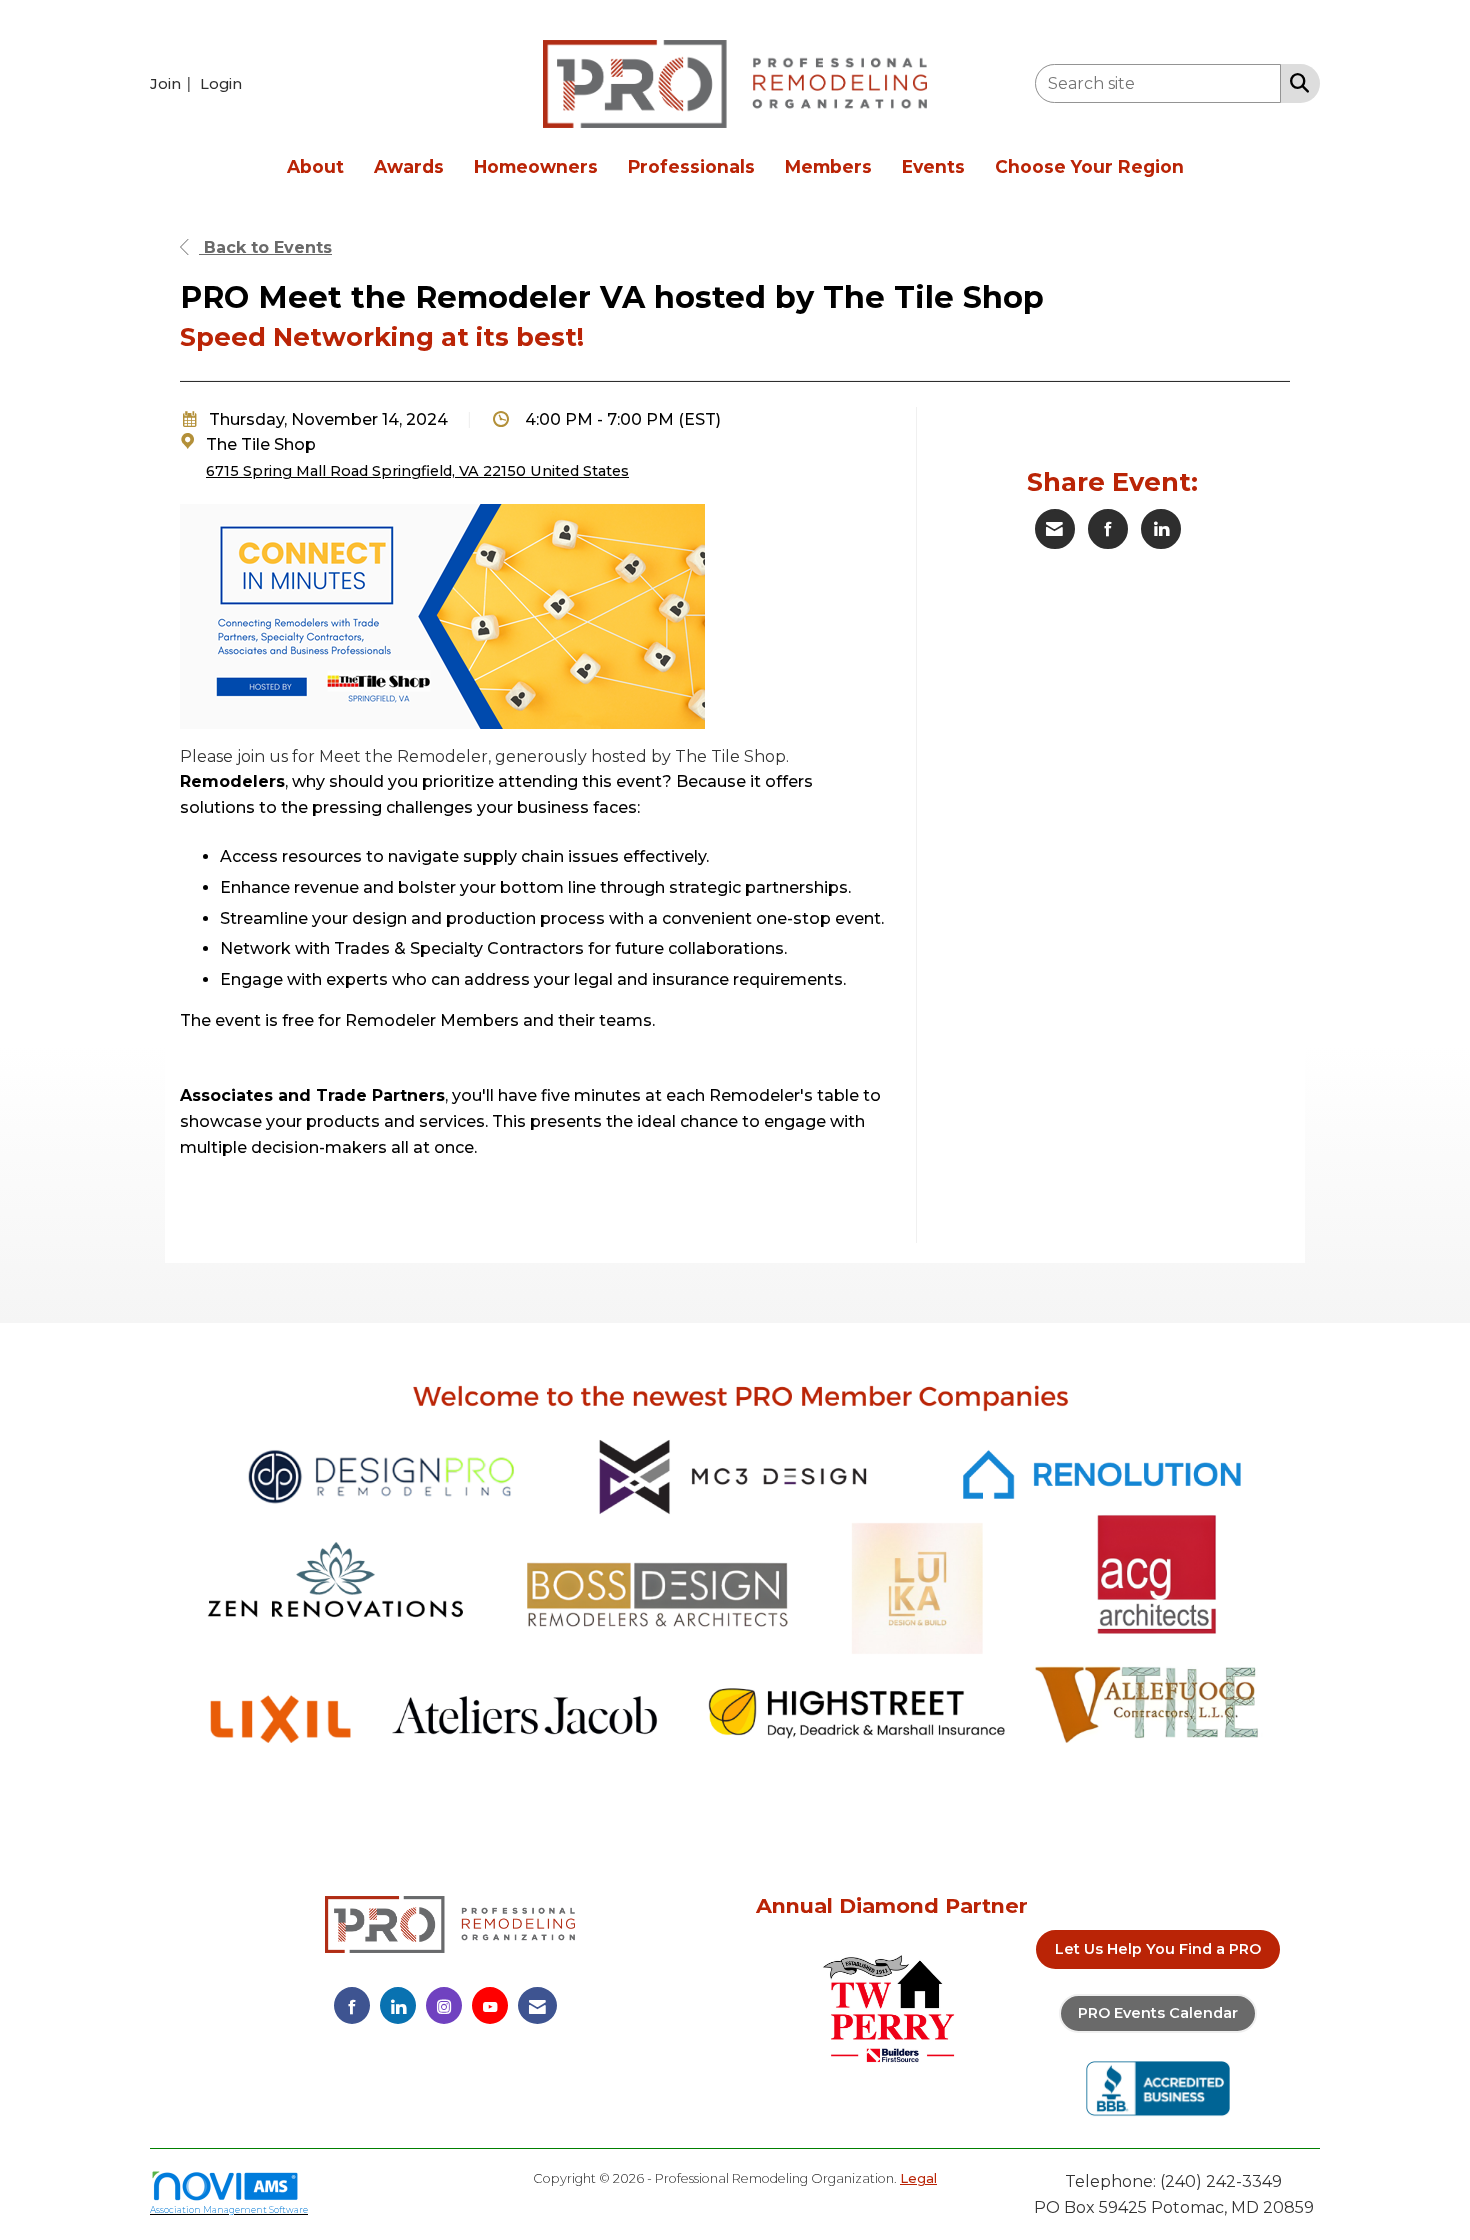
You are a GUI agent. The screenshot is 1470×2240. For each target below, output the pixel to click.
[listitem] (173, 83)
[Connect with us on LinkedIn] (398, 2005)
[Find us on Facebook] (352, 2005)
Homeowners (536, 166)
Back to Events (265, 247)
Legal (918, 2178)
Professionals (691, 166)
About (315, 166)
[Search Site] (1295, 82)
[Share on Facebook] (1108, 529)
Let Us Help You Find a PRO (1158, 1949)
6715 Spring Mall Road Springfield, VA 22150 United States (417, 471)
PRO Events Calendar (1158, 2013)
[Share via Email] (1055, 529)
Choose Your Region (1089, 166)
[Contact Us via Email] (537, 2005)
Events (933, 166)
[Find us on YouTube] (490, 2005)
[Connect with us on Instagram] (444, 2005)
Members (828, 166)
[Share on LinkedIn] (1161, 529)
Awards (409, 166)
